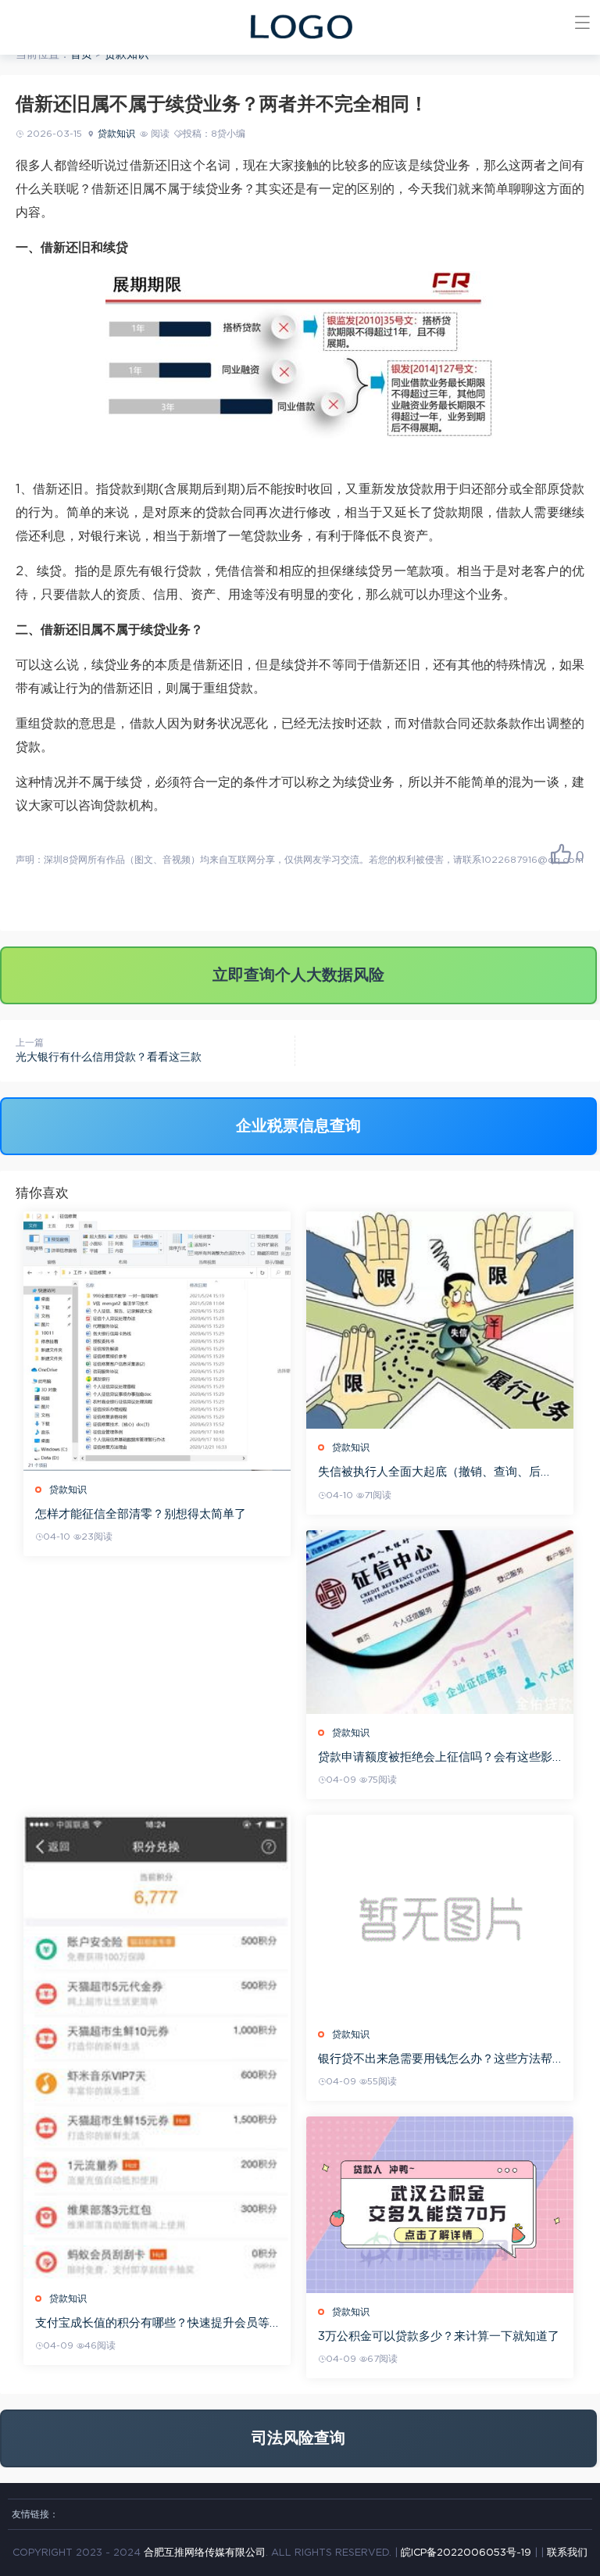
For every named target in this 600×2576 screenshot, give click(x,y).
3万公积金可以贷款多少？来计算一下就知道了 (439, 2336)
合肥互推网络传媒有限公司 (205, 2553)
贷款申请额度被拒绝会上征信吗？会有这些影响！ (435, 1758)
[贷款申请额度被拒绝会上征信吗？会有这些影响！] (440, 1623)
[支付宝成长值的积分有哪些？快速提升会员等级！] (157, 2047)
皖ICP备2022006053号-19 (466, 2553)
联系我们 (567, 2553)
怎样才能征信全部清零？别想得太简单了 (141, 1514)
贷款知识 (127, 55)
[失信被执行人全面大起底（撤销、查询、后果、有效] (440, 1320)
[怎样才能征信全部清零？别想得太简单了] (157, 1341)
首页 (81, 55)
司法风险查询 (298, 2438)
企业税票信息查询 (298, 1126)
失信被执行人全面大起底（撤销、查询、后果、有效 (429, 1473)
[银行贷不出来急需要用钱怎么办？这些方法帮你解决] (440, 1915)
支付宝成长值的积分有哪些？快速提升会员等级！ (152, 2324)
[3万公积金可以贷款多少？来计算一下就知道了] (440, 2205)
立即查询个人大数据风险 (298, 975)
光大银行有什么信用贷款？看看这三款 (109, 1057)
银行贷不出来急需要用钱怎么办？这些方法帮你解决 (435, 2060)
